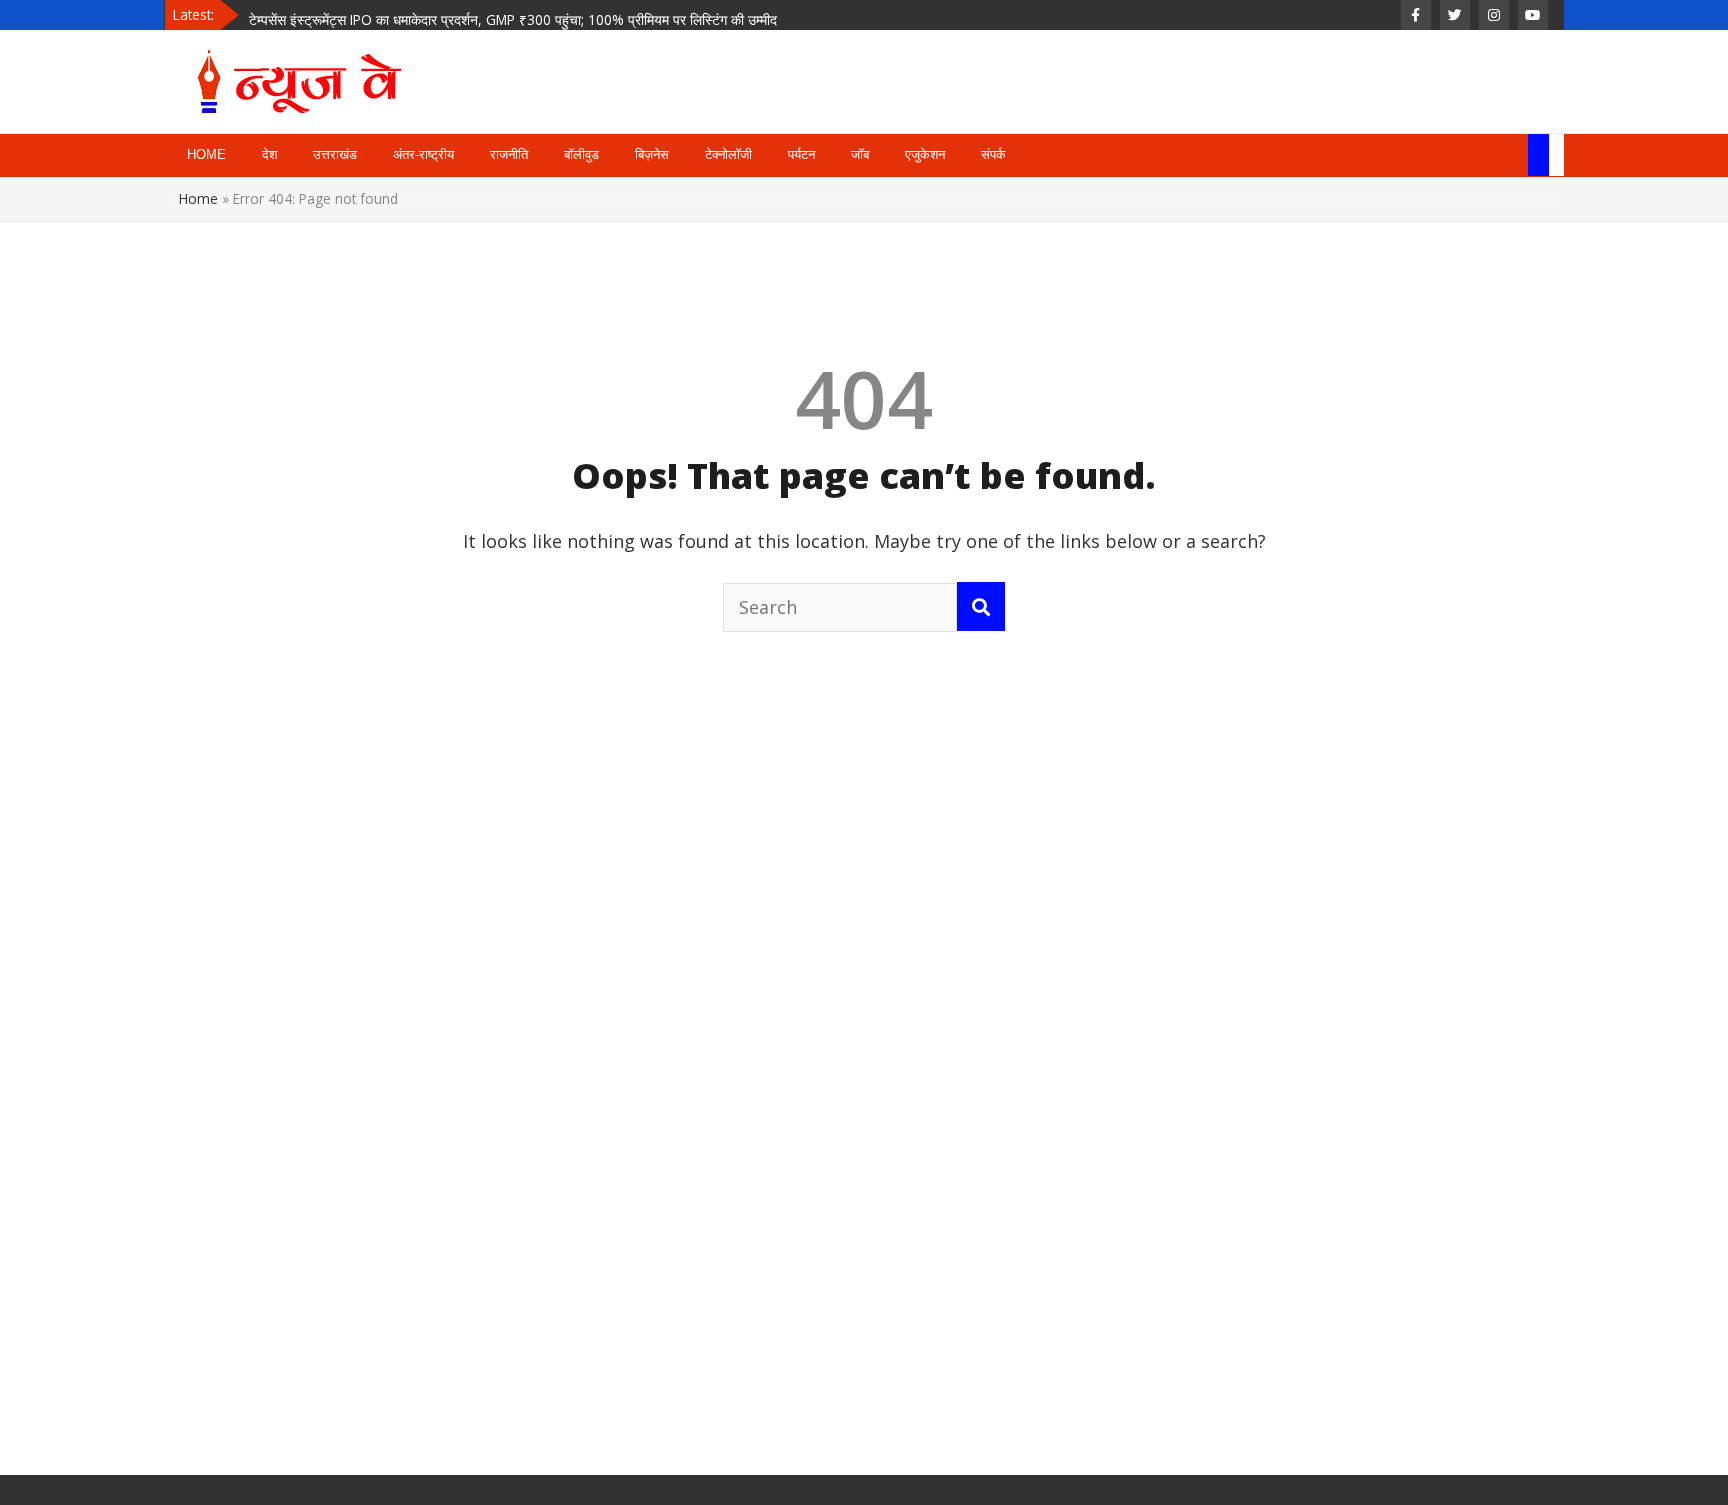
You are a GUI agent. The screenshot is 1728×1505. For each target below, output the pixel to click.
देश (269, 154)
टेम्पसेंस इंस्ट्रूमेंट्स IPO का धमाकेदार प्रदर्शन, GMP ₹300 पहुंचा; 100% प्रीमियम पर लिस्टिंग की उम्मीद (513, 14)
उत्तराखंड (335, 154)
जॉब (860, 154)
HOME (206, 154)
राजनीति (509, 154)
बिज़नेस (652, 154)
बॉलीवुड (581, 154)
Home (198, 198)
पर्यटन (801, 154)
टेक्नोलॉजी (728, 154)
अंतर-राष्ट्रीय (423, 154)
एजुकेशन (925, 154)
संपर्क (993, 154)
